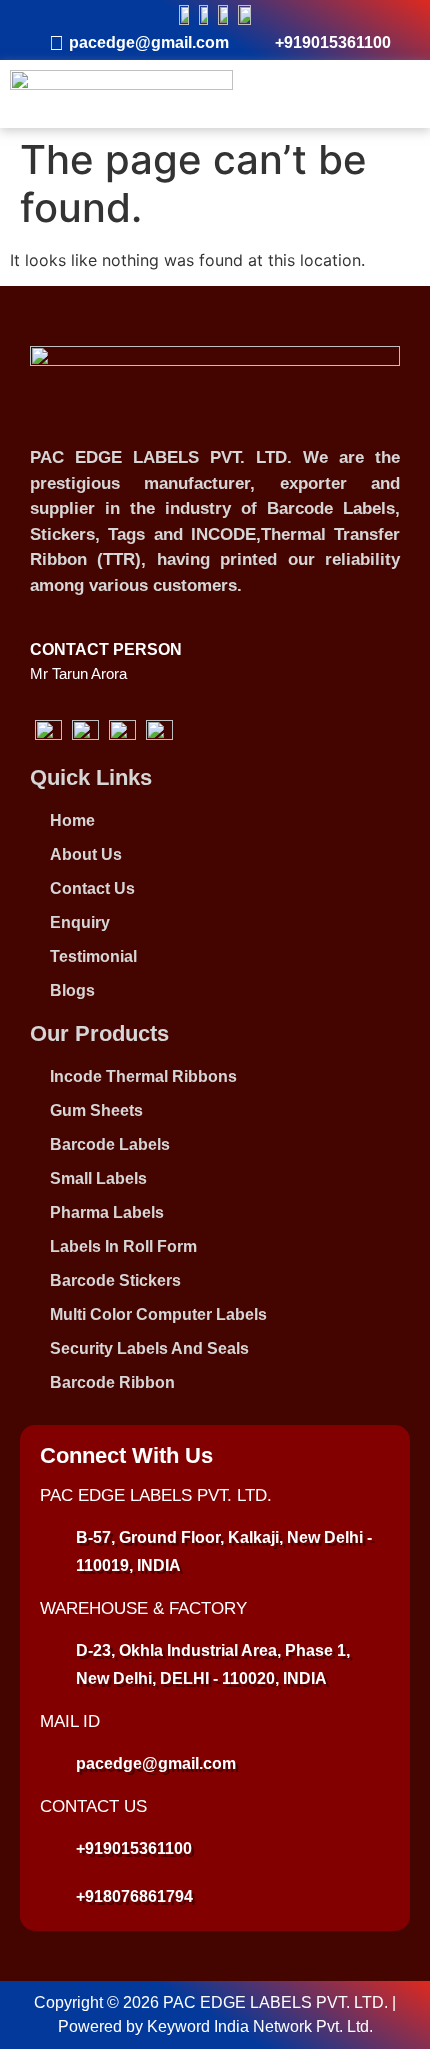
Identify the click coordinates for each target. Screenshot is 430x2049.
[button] (399, 94)
